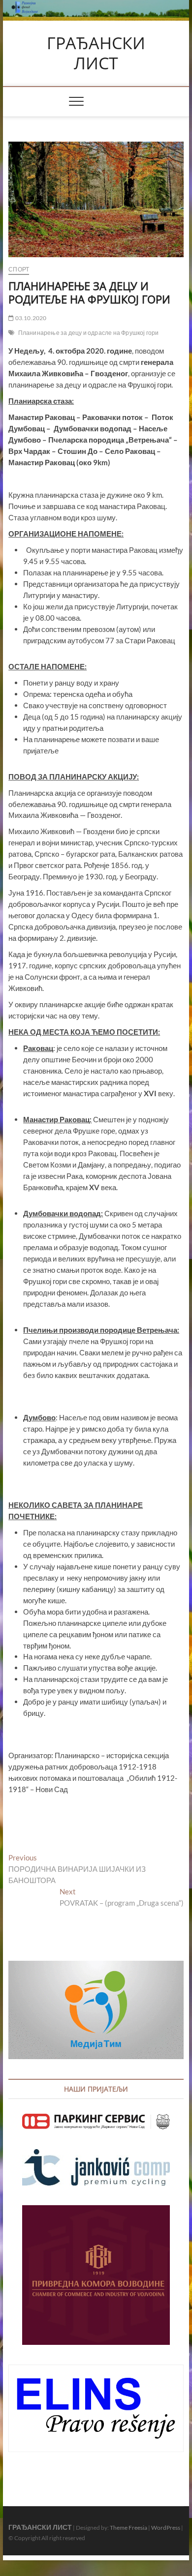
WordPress (166, 2528)
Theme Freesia (128, 2528)
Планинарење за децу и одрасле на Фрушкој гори (89, 333)
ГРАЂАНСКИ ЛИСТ (96, 53)
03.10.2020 (30, 318)
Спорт (19, 269)
